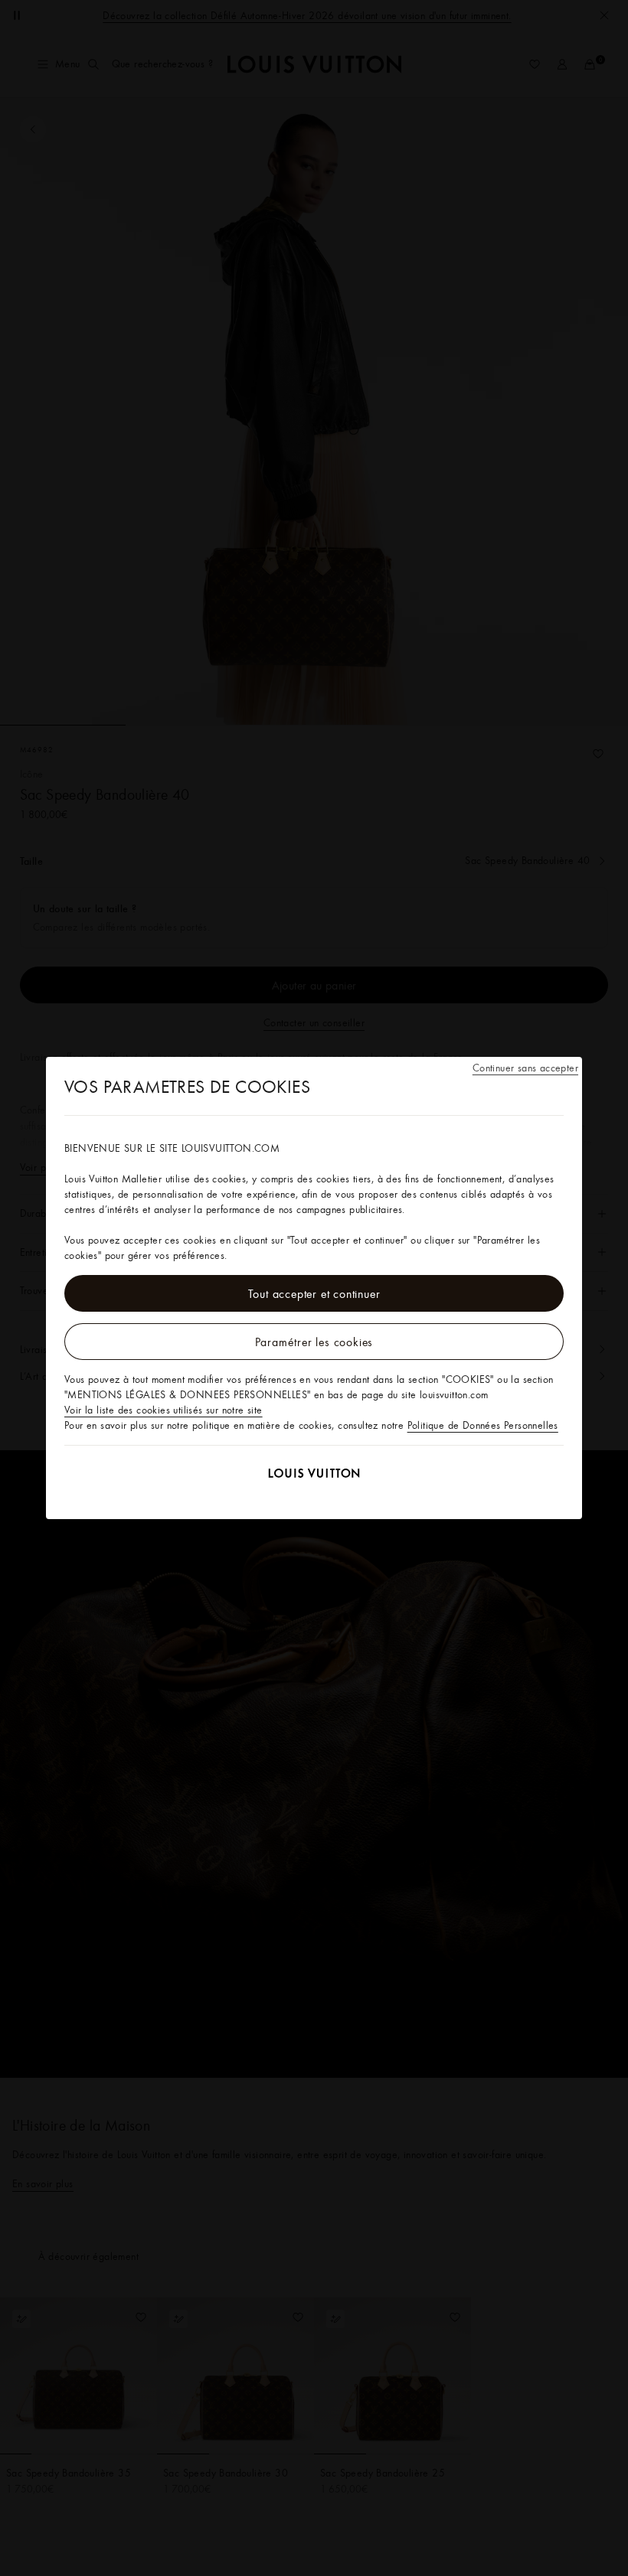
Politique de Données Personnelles (483, 1425)
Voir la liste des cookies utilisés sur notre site (164, 1410)
